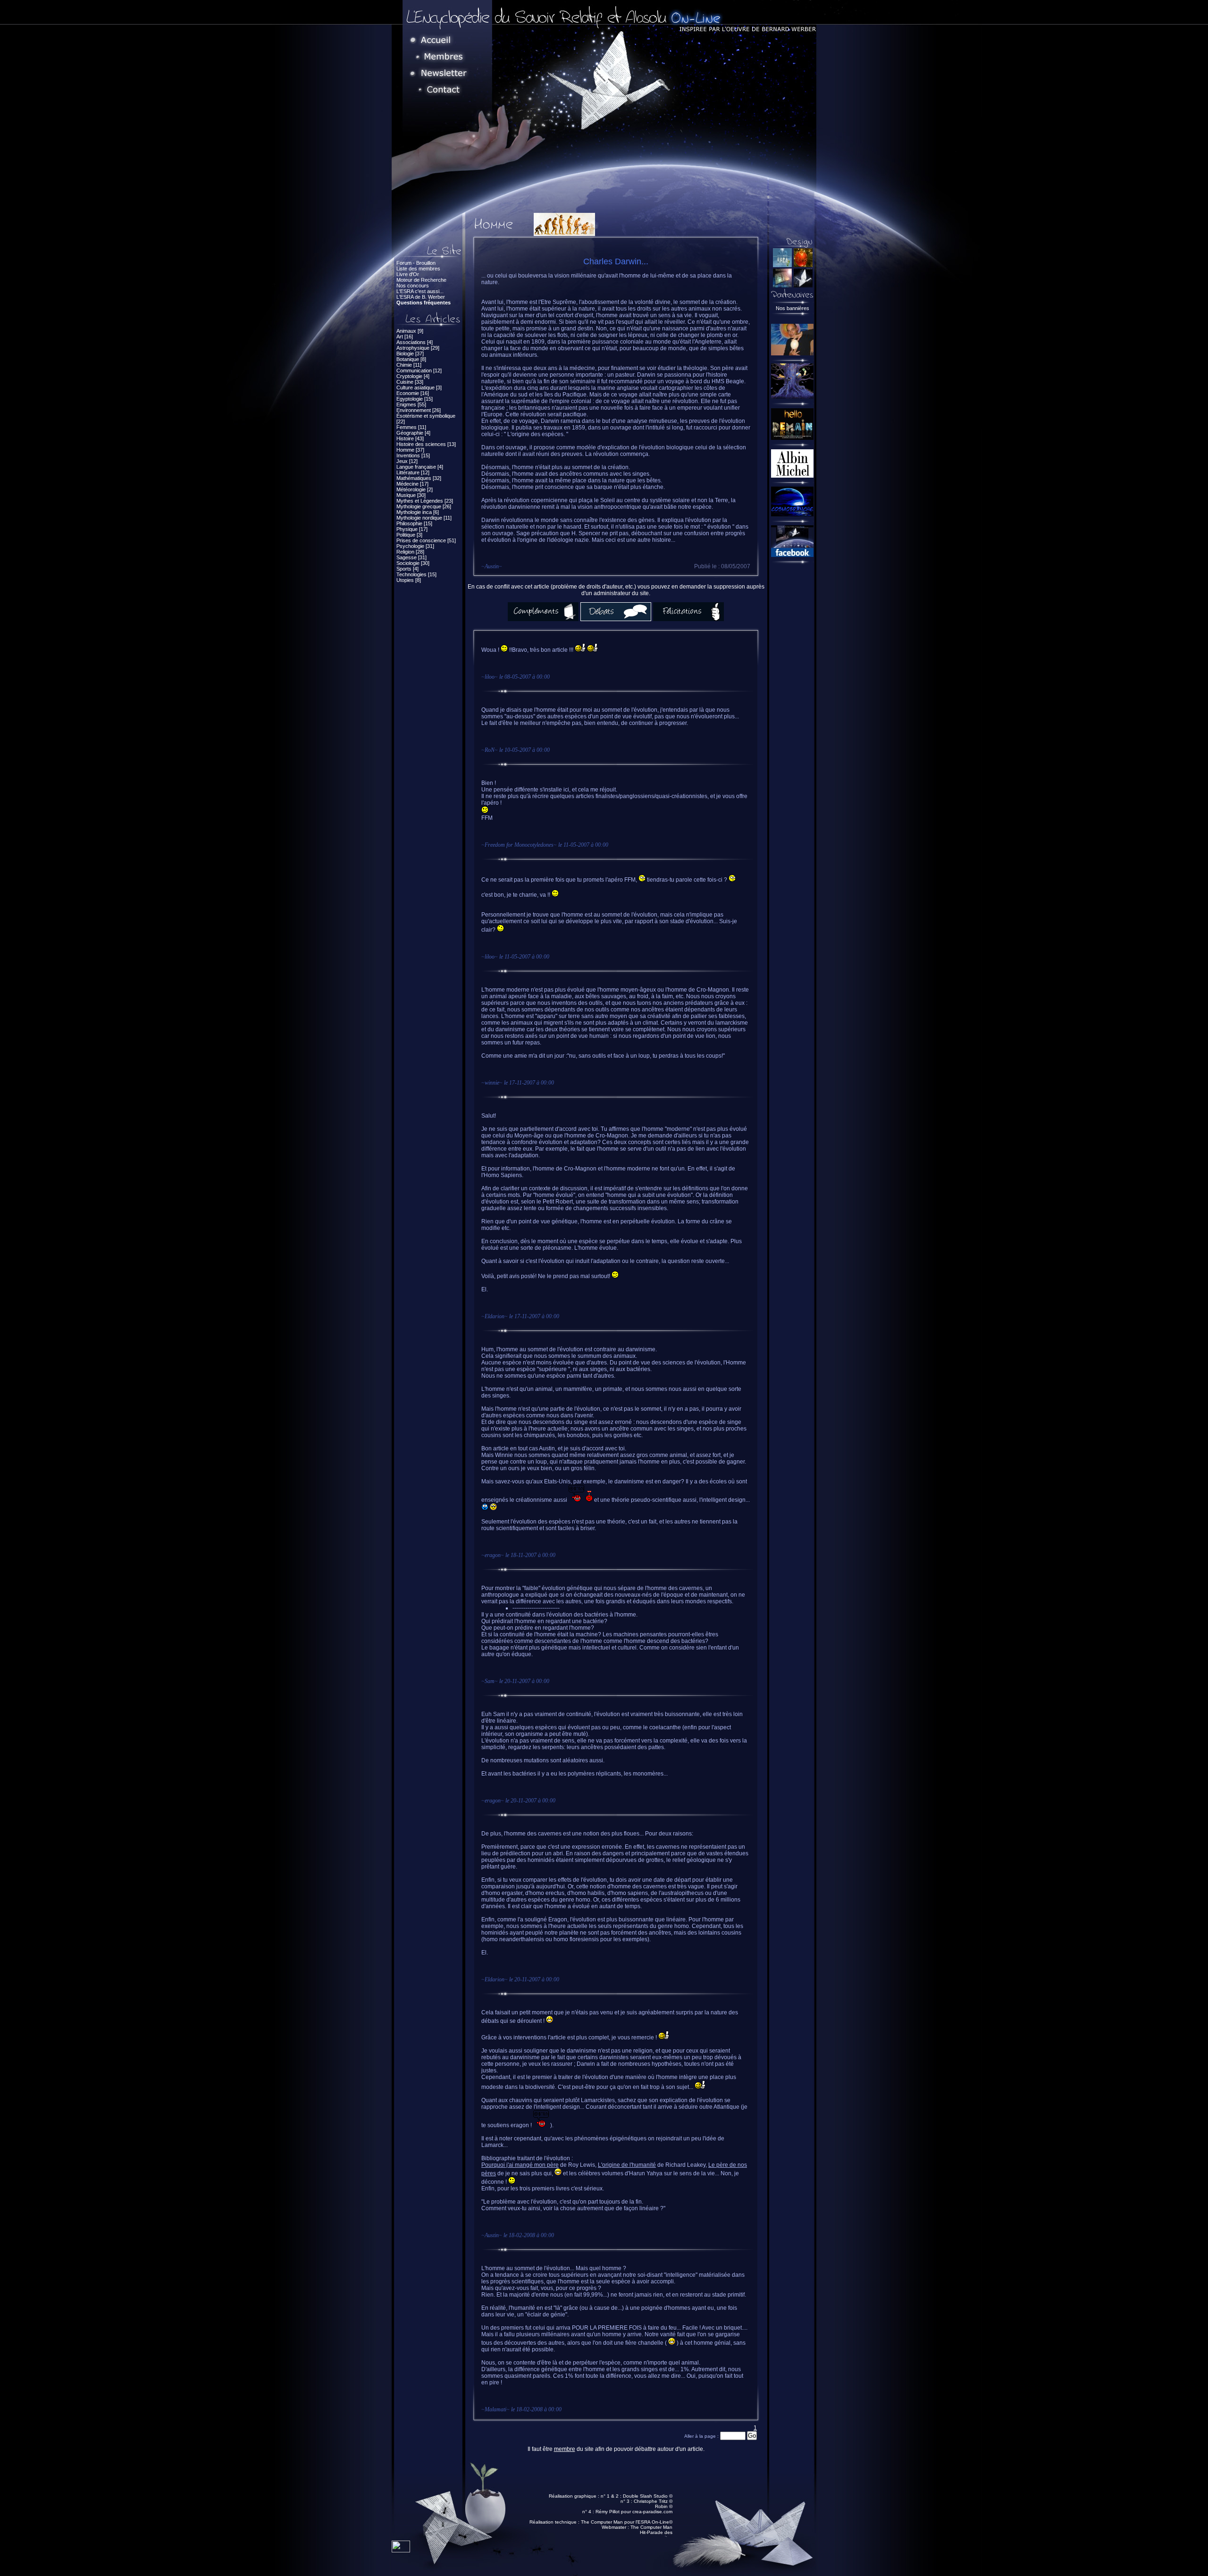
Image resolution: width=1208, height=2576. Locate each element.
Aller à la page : (702, 2436)
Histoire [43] (410, 438)
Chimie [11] (409, 365)
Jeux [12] (407, 461)
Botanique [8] (411, 359)
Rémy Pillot (608, 2512)
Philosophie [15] (414, 523)
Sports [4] (407, 569)
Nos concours (413, 286)
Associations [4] (415, 342)
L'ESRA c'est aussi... (420, 291)
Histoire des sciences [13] (426, 444)
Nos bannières (793, 308)
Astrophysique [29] (418, 348)
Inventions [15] (413, 455)
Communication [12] (419, 370)
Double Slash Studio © (648, 2496)
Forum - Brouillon (416, 263)
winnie (492, 1083)
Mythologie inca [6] (418, 512)
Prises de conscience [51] (426, 540)
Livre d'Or (408, 274)
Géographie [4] (413, 433)
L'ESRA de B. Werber (421, 297)
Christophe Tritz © (653, 2501)
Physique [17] (412, 529)
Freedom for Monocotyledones (519, 845)
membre (565, 2449)
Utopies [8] (409, 580)
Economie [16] (413, 393)
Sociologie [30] (413, 563)
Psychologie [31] (415, 546)
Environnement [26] (419, 410)
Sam (490, 1681)
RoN (490, 750)
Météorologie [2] (415, 489)
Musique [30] (411, 495)
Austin (492, 566)
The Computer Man (651, 2527)
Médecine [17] (412, 484)
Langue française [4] (420, 467)
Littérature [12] (413, 472)
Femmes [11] (411, 427)
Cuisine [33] (410, 382)
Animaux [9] (410, 331)
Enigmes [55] (411, 404)
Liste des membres (418, 269)
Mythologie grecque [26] (424, 506)
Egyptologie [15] (415, 399)
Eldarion (495, 1316)
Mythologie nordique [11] (424, 518)
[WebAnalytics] (401, 2550)
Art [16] (405, 337)
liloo (490, 677)
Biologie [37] (410, 354)
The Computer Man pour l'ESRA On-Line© (627, 2522)
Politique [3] (409, 535)
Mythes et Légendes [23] (425, 501)
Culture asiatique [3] (419, 387)
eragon (493, 1555)
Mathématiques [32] (419, 478)
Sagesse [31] (411, 557)
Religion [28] (410, 552)
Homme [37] (410, 450)
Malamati (495, 2409)
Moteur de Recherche (421, 280)
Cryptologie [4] (413, 376)
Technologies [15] (416, 574)
